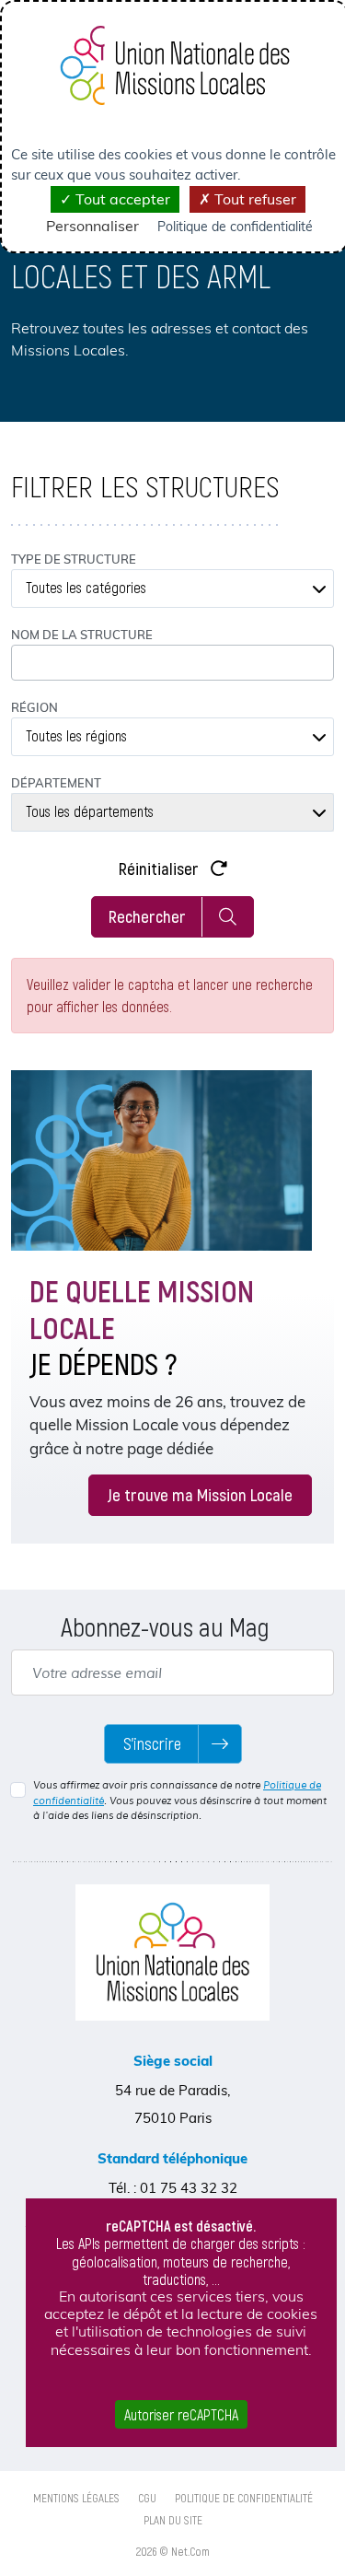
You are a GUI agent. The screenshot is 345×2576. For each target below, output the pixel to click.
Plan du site (173, 2520)
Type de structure (74, 559)
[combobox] (172, 589)
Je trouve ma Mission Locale (200, 1494)
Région (34, 707)
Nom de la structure (82, 635)
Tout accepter (121, 199)
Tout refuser (253, 199)
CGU (147, 2498)
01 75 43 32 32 (189, 2188)
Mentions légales (76, 2498)
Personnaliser (92, 226)
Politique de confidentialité (244, 2498)
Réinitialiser (161, 868)
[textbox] (172, 589)
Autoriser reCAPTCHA (181, 2414)
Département (56, 783)
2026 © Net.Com (173, 2551)
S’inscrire (152, 1743)
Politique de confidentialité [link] (235, 227)
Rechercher (147, 916)
